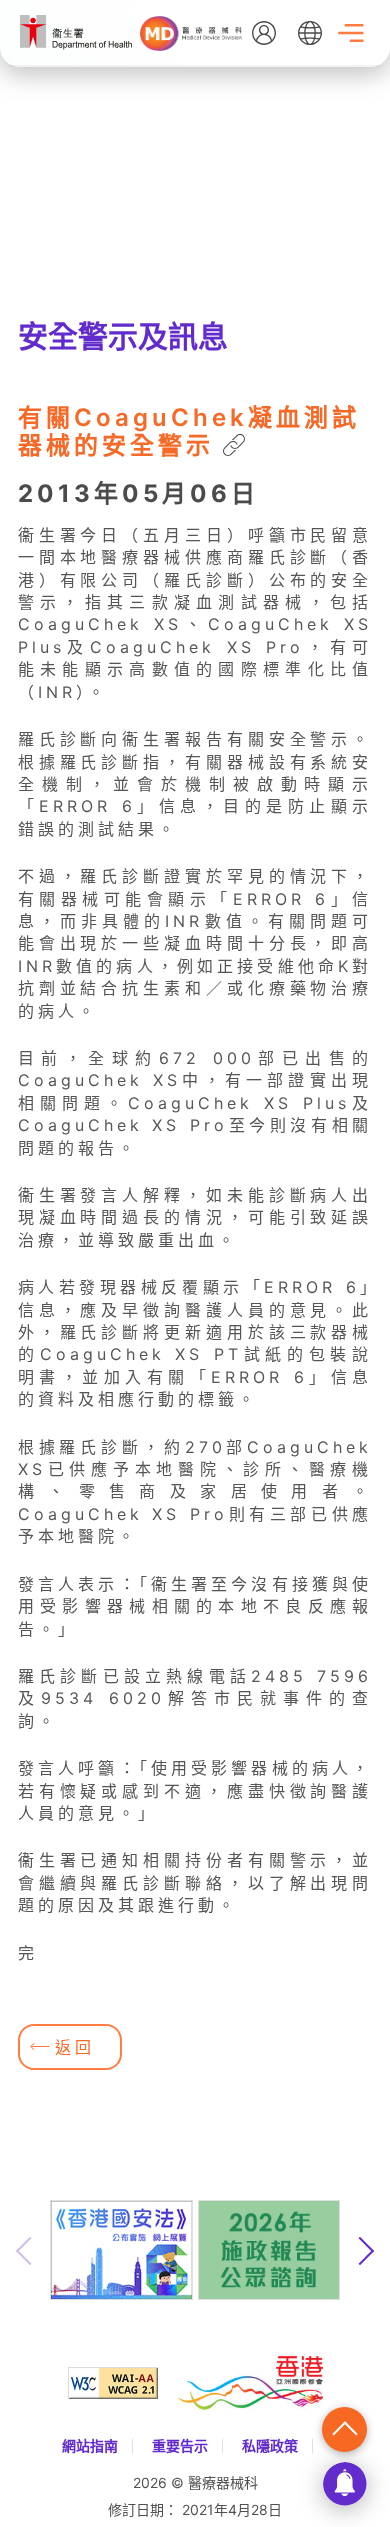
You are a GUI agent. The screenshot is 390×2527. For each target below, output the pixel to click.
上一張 (25, 2251)
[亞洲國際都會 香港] (250, 2383)
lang (310, 33)
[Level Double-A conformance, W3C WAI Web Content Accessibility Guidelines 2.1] (123, 2383)
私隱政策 (270, 2445)
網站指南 (90, 2445)
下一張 (365, 2251)
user (264, 33)
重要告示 (180, 2445)
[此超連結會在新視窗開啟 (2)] (76, 44)
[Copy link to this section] (234, 447)
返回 (75, 2047)
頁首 (344, 2429)
